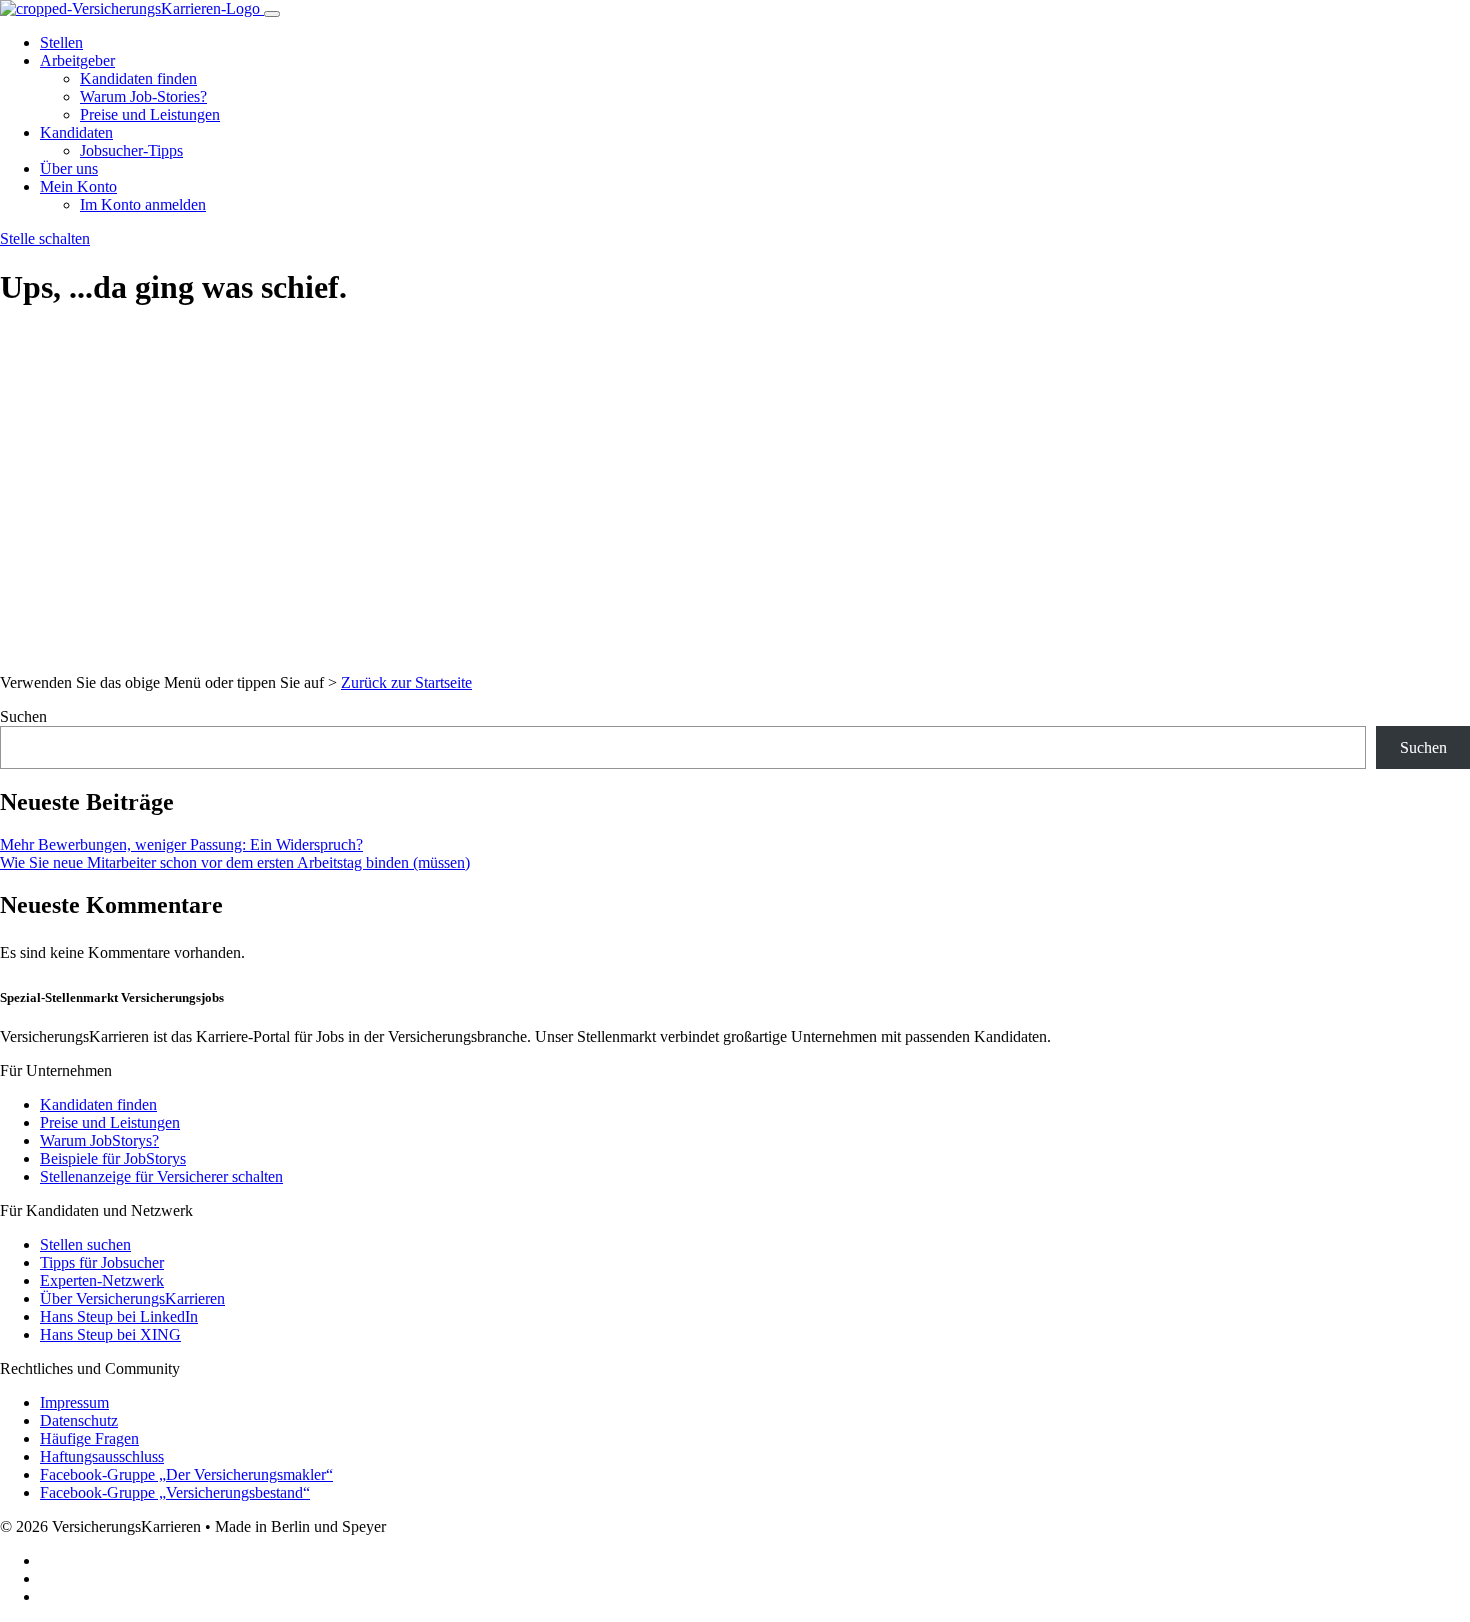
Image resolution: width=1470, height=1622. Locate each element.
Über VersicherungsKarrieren (132, 1298)
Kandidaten (76, 132)
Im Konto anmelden (143, 204)
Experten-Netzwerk (102, 1280)
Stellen (61, 42)
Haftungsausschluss (102, 1456)
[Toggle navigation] (272, 14)
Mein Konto (78, 186)
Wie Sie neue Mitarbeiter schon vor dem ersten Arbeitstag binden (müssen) (235, 862)
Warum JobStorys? (99, 1140)
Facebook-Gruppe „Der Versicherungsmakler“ (186, 1474)
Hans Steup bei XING (110, 1334)
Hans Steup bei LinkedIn (119, 1316)
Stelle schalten (45, 238)
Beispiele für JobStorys (113, 1158)
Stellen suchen (85, 1244)
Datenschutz (79, 1420)
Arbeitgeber (77, 60)
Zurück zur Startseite (406, 682)
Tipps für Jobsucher (102, 1262)
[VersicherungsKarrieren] (132, 8)
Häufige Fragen (89, 1438)
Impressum (74, 1402)
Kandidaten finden (138, 78)
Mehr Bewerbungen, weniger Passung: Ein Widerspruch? (181, 844)
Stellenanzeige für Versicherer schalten (161, 1176)
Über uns (69, 168)
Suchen (23, 716)
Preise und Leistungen (150, 114)
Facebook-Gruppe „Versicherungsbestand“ (175, 1492)
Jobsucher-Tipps (131, 150)
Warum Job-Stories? (143, 96)
